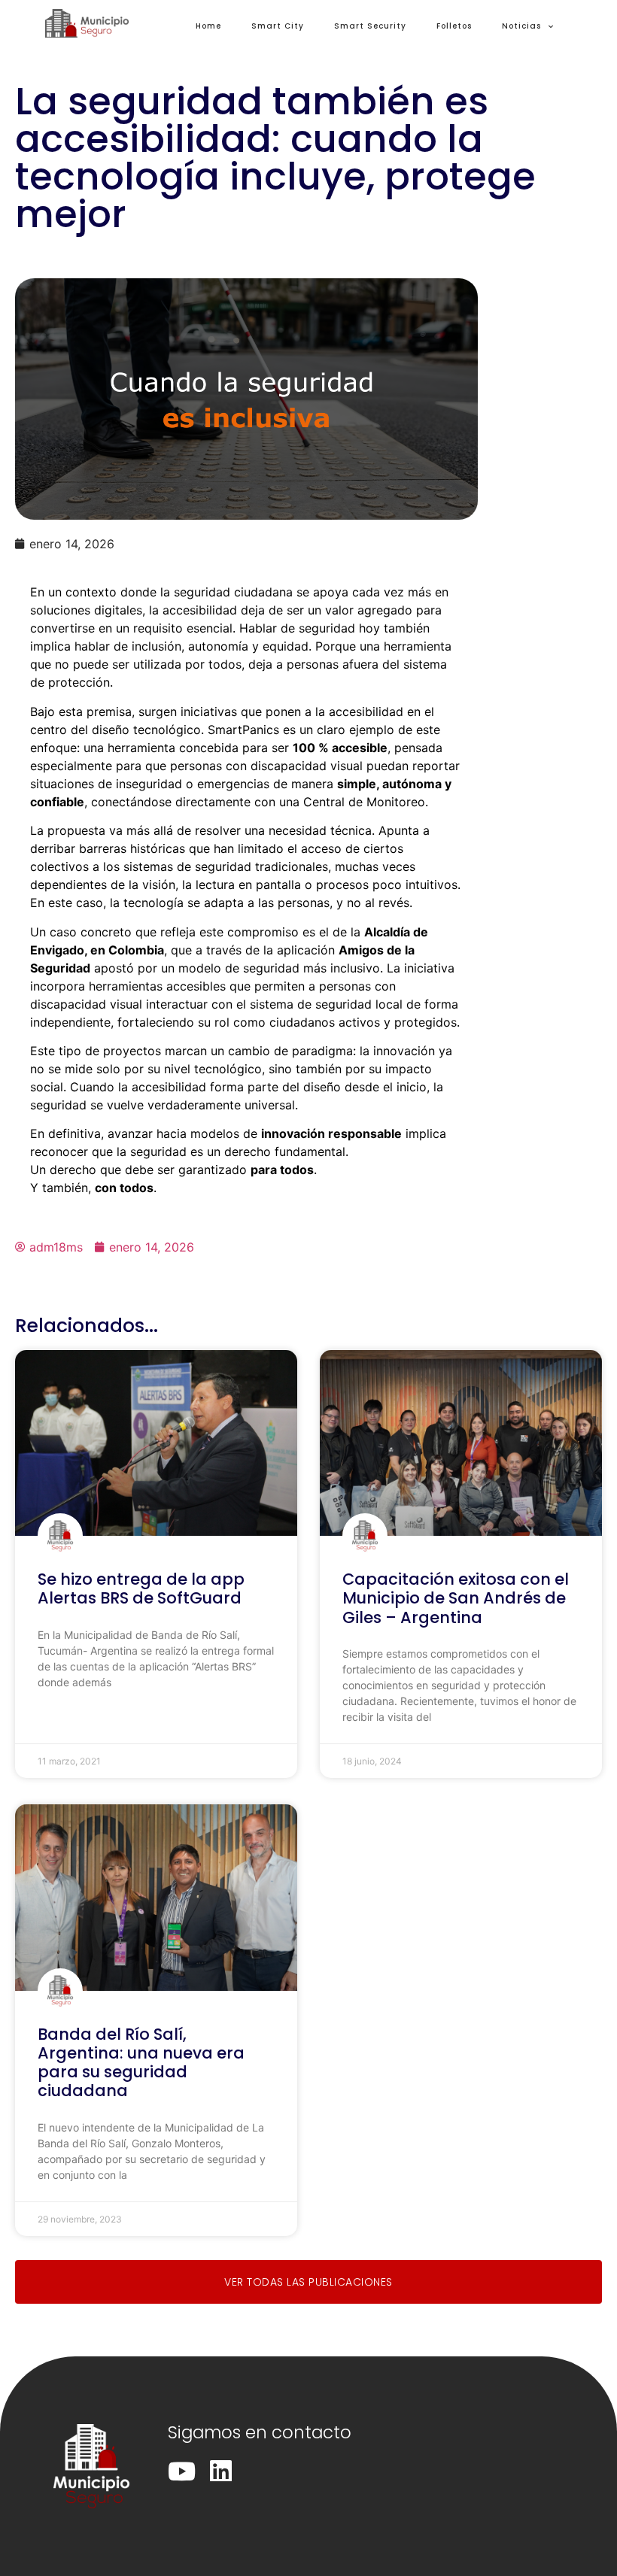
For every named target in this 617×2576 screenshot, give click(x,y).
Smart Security (370, 26)
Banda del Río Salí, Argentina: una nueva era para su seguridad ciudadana (141, 2063)
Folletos (454, 26)
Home (208, 26)
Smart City (278, 26)
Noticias (521, 26)
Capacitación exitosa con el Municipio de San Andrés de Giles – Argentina (456, 1598)
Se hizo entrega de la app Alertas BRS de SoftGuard (141, 1588)
